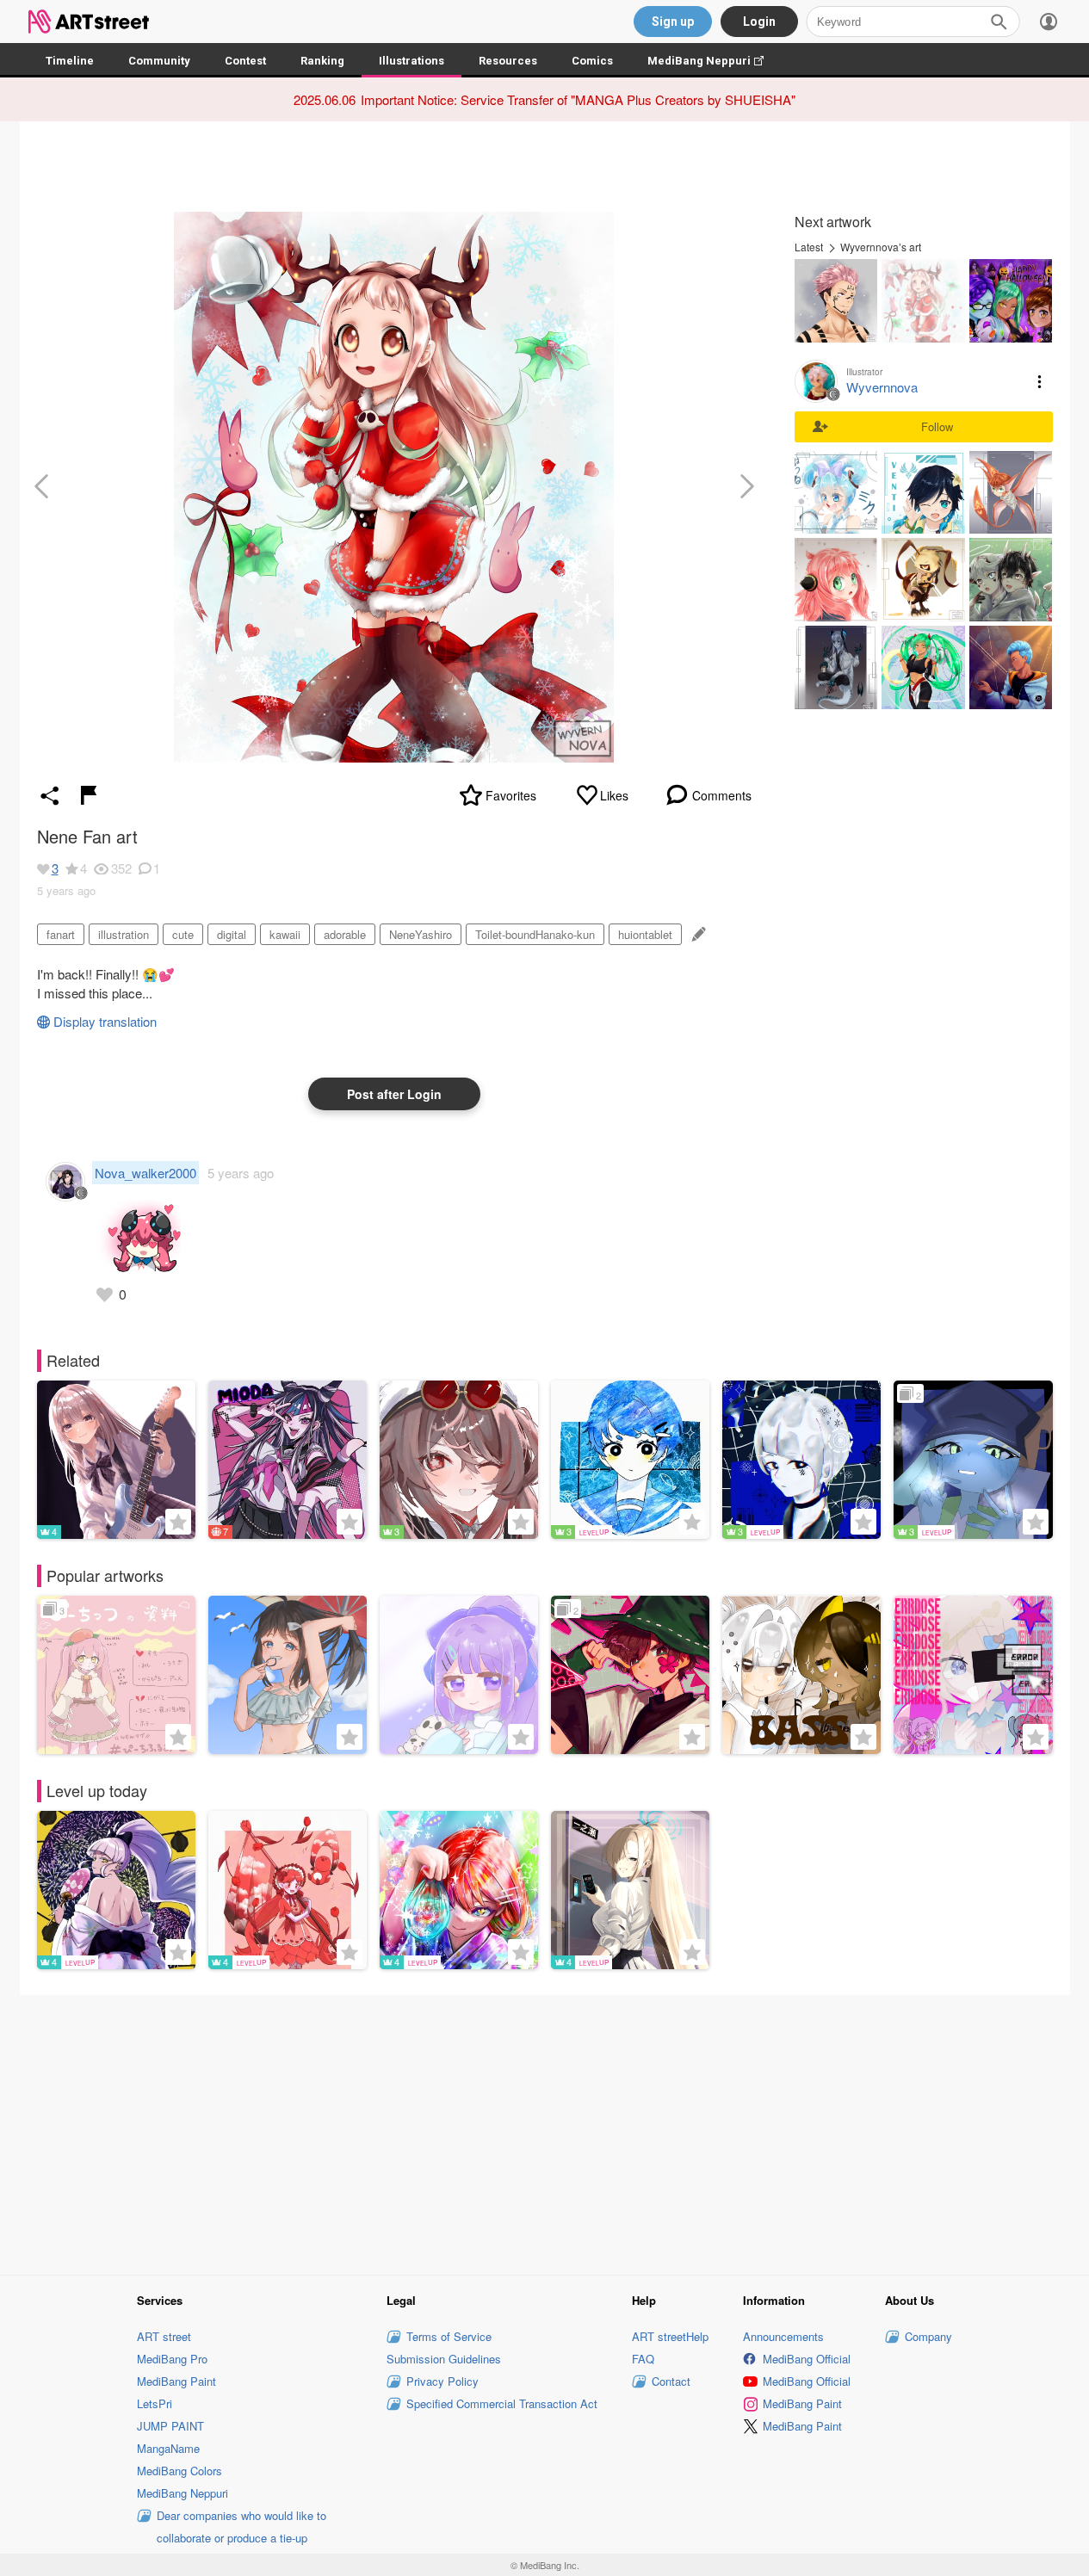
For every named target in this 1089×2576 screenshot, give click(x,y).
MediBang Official (807, 2359)
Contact (671, 2381)
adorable (345, 934)
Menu (1040, 381)
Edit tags (697, 934)
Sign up (673, 22)
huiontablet (645, 934)
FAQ (643, 2359)
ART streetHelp (670, 2336)
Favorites (511, 795)
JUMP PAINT (170, 2426)
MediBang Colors (179, 2471)
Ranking (322, 61)
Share (50, 795)
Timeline (70, 61)
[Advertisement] (545, 2132)
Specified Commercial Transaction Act (502, 2403)
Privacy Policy (442, 2381)
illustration (124, 934)
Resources (508, 61)
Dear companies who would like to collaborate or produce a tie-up (241, 2527)
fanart (61, 934)
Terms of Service (449, 2336)
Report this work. (89, 795)
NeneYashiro (421, 934)
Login (759, 22)
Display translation (105, 1021)
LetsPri (155, 2403)
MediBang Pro (172, 2359)
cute (183, 934)
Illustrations (411, 61)
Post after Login (394, 1094)
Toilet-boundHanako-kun (535, 934)
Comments (722, 795)
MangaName (168, 2448)
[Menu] (1049, 22)
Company (928, 2336)
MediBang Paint (176, 2381)
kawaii (285, 934)
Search (999, 22)
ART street (164, 2336)
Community (159, 61)
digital (232, 934)
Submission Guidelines (444, 2359)
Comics (592, 61)
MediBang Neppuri (714, 61)
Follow (937, 426)
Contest (245, 61)
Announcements (783, 2336)
